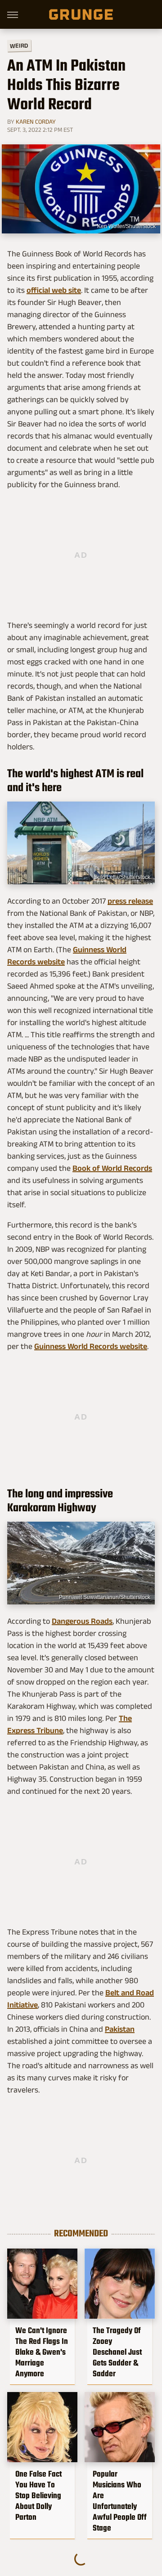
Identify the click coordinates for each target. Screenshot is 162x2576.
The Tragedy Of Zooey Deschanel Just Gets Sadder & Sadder (117, 2352)
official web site (54, 290)
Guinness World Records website (91, 1346)
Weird (19, 45)
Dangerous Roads (82, 1621)
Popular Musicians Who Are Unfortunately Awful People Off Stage (120, 2501)
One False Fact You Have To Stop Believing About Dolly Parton (38, 2495)
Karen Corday (36, 121)
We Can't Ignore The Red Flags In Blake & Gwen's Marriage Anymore (42, 2352)
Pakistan (120, 2029)
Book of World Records (112, 1168)
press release (130, 901)
